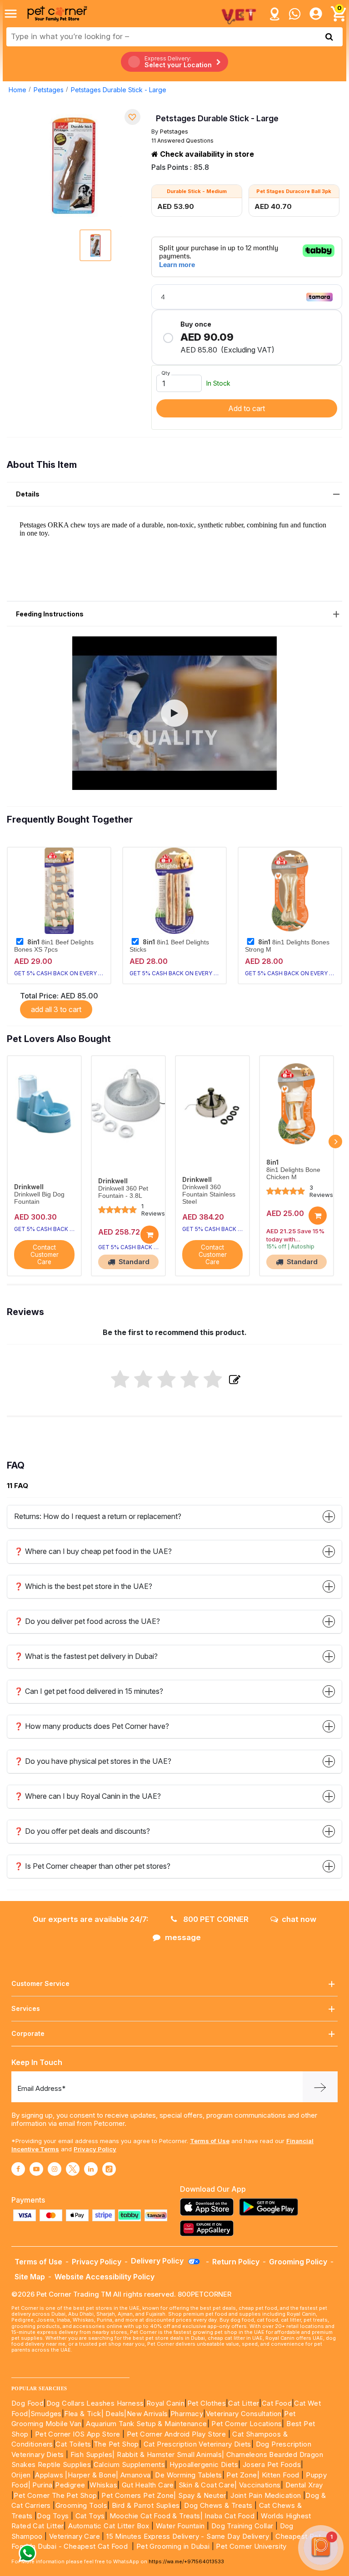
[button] (174, 713)
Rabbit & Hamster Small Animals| (172, 2454)
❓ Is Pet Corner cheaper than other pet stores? (92, 1866)
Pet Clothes (207, 2403)
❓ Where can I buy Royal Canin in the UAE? (87, 1796)
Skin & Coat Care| (208, 2485)
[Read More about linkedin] (91, 2169)
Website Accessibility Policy (105, 2277)
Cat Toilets (73, 2444)
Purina (42, 2485)
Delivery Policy (158, 2261)
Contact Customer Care (45, 1255)
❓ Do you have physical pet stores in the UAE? (93, 1761)
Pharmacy (187, 2414)
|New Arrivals (146, 2414)
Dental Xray (304, 2485)
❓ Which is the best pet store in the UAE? (83, 1586)
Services (26, 2008)
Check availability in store (206, 154)
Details (28, 494)
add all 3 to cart (56, 1009)
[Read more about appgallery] (209, 2228)
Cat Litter (244, 2403)
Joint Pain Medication (266, 2495)
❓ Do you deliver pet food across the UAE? (87, 1621)
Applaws (49, 2475)
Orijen (22, 2475)
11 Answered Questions (182, 141)
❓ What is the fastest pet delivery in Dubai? (86, 1656)
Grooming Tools (82, 2505)
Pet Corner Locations (246, 2424)
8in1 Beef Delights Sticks (169, 946)
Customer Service (40, 1983)
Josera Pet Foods (271, 2464)
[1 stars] (120, 1380)
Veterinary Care (75, 2536)
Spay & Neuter (202, 2495)
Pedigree (70, 2485)
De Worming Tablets (188, 2475)
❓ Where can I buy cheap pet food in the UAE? (93, 1551)
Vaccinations (259, 2485)
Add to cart (247, 408)
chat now (299, 1919)
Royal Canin (165, 2403)
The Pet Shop (116, 2444)
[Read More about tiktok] (109, 2169)
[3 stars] (167, 1380)
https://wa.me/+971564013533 (186, 2561)
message (183, 1937)
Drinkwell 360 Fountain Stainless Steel (209, 1194)
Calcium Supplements (130, 2464)
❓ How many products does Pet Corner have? (92, 1726)
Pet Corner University (251, 2546)
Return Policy (236, 2262)
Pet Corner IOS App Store (78, 2434)
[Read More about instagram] (55, 2169)
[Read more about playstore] (271, 2207)
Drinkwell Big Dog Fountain (39, 1198)
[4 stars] (190, 1380)
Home (17, 90)
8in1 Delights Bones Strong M (287, 946)
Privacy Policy (95, 2149)
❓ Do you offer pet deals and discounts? (82, 1831)
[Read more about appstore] (209, 2207)
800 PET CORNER (215, 1919)
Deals (115, 2414)
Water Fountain (181, 2526)
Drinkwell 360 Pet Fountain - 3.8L (123, 1192)
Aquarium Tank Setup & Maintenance (146, 2424)
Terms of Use (210, 2141)
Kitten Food (281, 2475)
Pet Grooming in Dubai (173, 2546)
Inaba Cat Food (229, 2516)
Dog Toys (53, 2516)
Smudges (46, 2414)
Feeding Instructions (50, 614)
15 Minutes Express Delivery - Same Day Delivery (188, 2536)
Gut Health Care (148, 2485)
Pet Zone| (243, 2475)
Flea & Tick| (85, 2414)
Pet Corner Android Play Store (175, 2434)
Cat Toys (90, 2516)
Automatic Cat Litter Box (109, 2526)
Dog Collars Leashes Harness (95, 2403)
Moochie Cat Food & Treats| (156, 2516)
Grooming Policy (298, 2262)
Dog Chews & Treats (218, 2505)
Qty (166, 373)
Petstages (49, 90)
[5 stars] (213, 1380)
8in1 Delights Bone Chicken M (293, 1174)
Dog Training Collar (241, 2526)
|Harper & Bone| (92, 2475)
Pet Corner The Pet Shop (55, 2495)
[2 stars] (143, 1380)
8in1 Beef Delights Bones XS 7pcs (54, 946)
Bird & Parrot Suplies (146, 2505)
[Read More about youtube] (36, 2169)
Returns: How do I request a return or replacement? (98, 1516)
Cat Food (277, 2403)
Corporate (28, 2033)
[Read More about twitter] (73, 2169)
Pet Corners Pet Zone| (139, 2495)
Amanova (136, 2475)
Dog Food (27, 2403)
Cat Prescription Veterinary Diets (197, 2444)
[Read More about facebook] (18, 2169)
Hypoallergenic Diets (204, 2464)
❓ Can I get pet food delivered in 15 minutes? (89, 1691)
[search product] (329, 37)
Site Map (30, 2277)
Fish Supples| (92, 2454)
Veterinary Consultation (244, 2414)
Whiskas (103, 2485)
